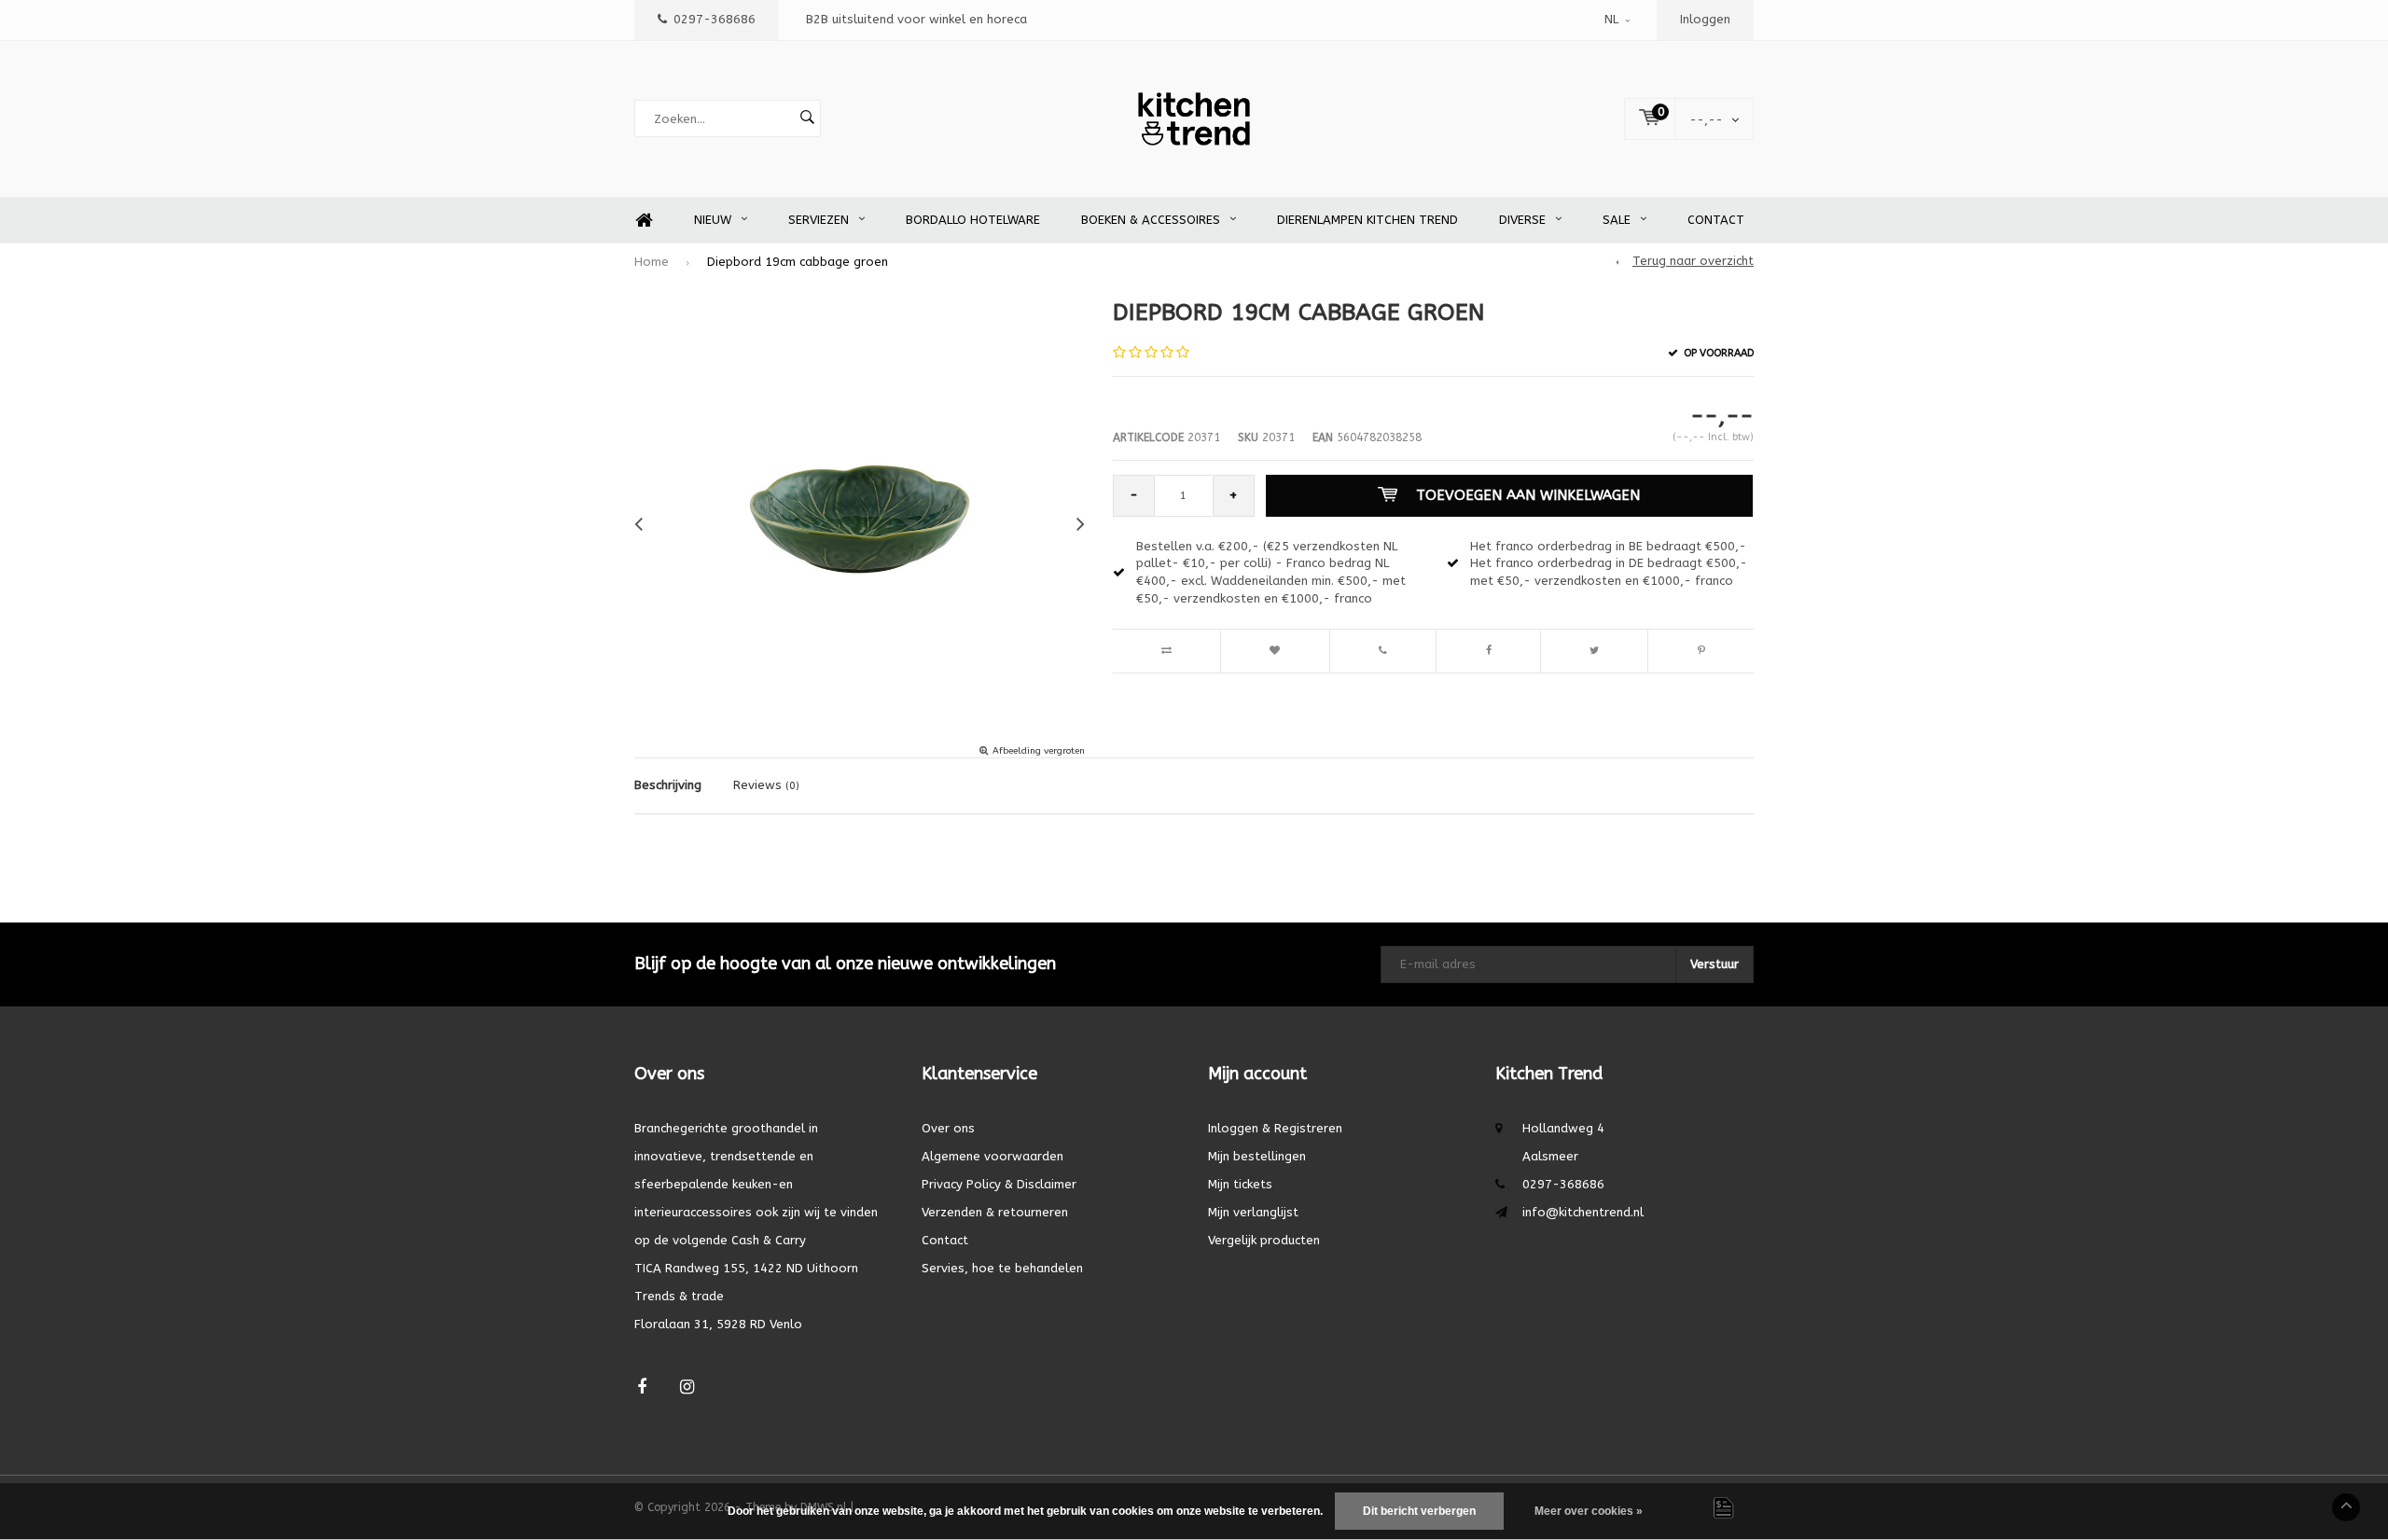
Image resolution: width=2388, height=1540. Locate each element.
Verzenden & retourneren (995, 1212)
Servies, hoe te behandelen (1002, 1268)
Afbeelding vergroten (1039, 751)
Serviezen (819, 220)
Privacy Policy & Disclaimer (999, 1184)
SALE (1617, 220)
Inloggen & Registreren (1275, 1128)
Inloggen (1705, 19)
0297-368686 (715, 19)
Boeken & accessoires (1151, 220)
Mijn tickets (1240, 1184)
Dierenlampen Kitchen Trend (1368, 220)
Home (644, 221)
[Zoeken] (807, 118)
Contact (1716, 220)
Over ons (948, 1128)
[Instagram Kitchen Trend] (687, 1387)
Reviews (766, 785)
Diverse (1522, 220)
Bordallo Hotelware (973, 220)
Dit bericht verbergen (1419, 1511)
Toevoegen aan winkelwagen (1528, 495)
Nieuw (713, 220)
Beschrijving (668, 785)
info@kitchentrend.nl (1583, 1212)
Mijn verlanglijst (1253, 1212)
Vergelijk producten (1264, 1240)
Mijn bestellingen (1257, 1156)
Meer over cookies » (1589, 1511)
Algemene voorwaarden (993, 1156)
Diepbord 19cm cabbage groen (798, 262)
